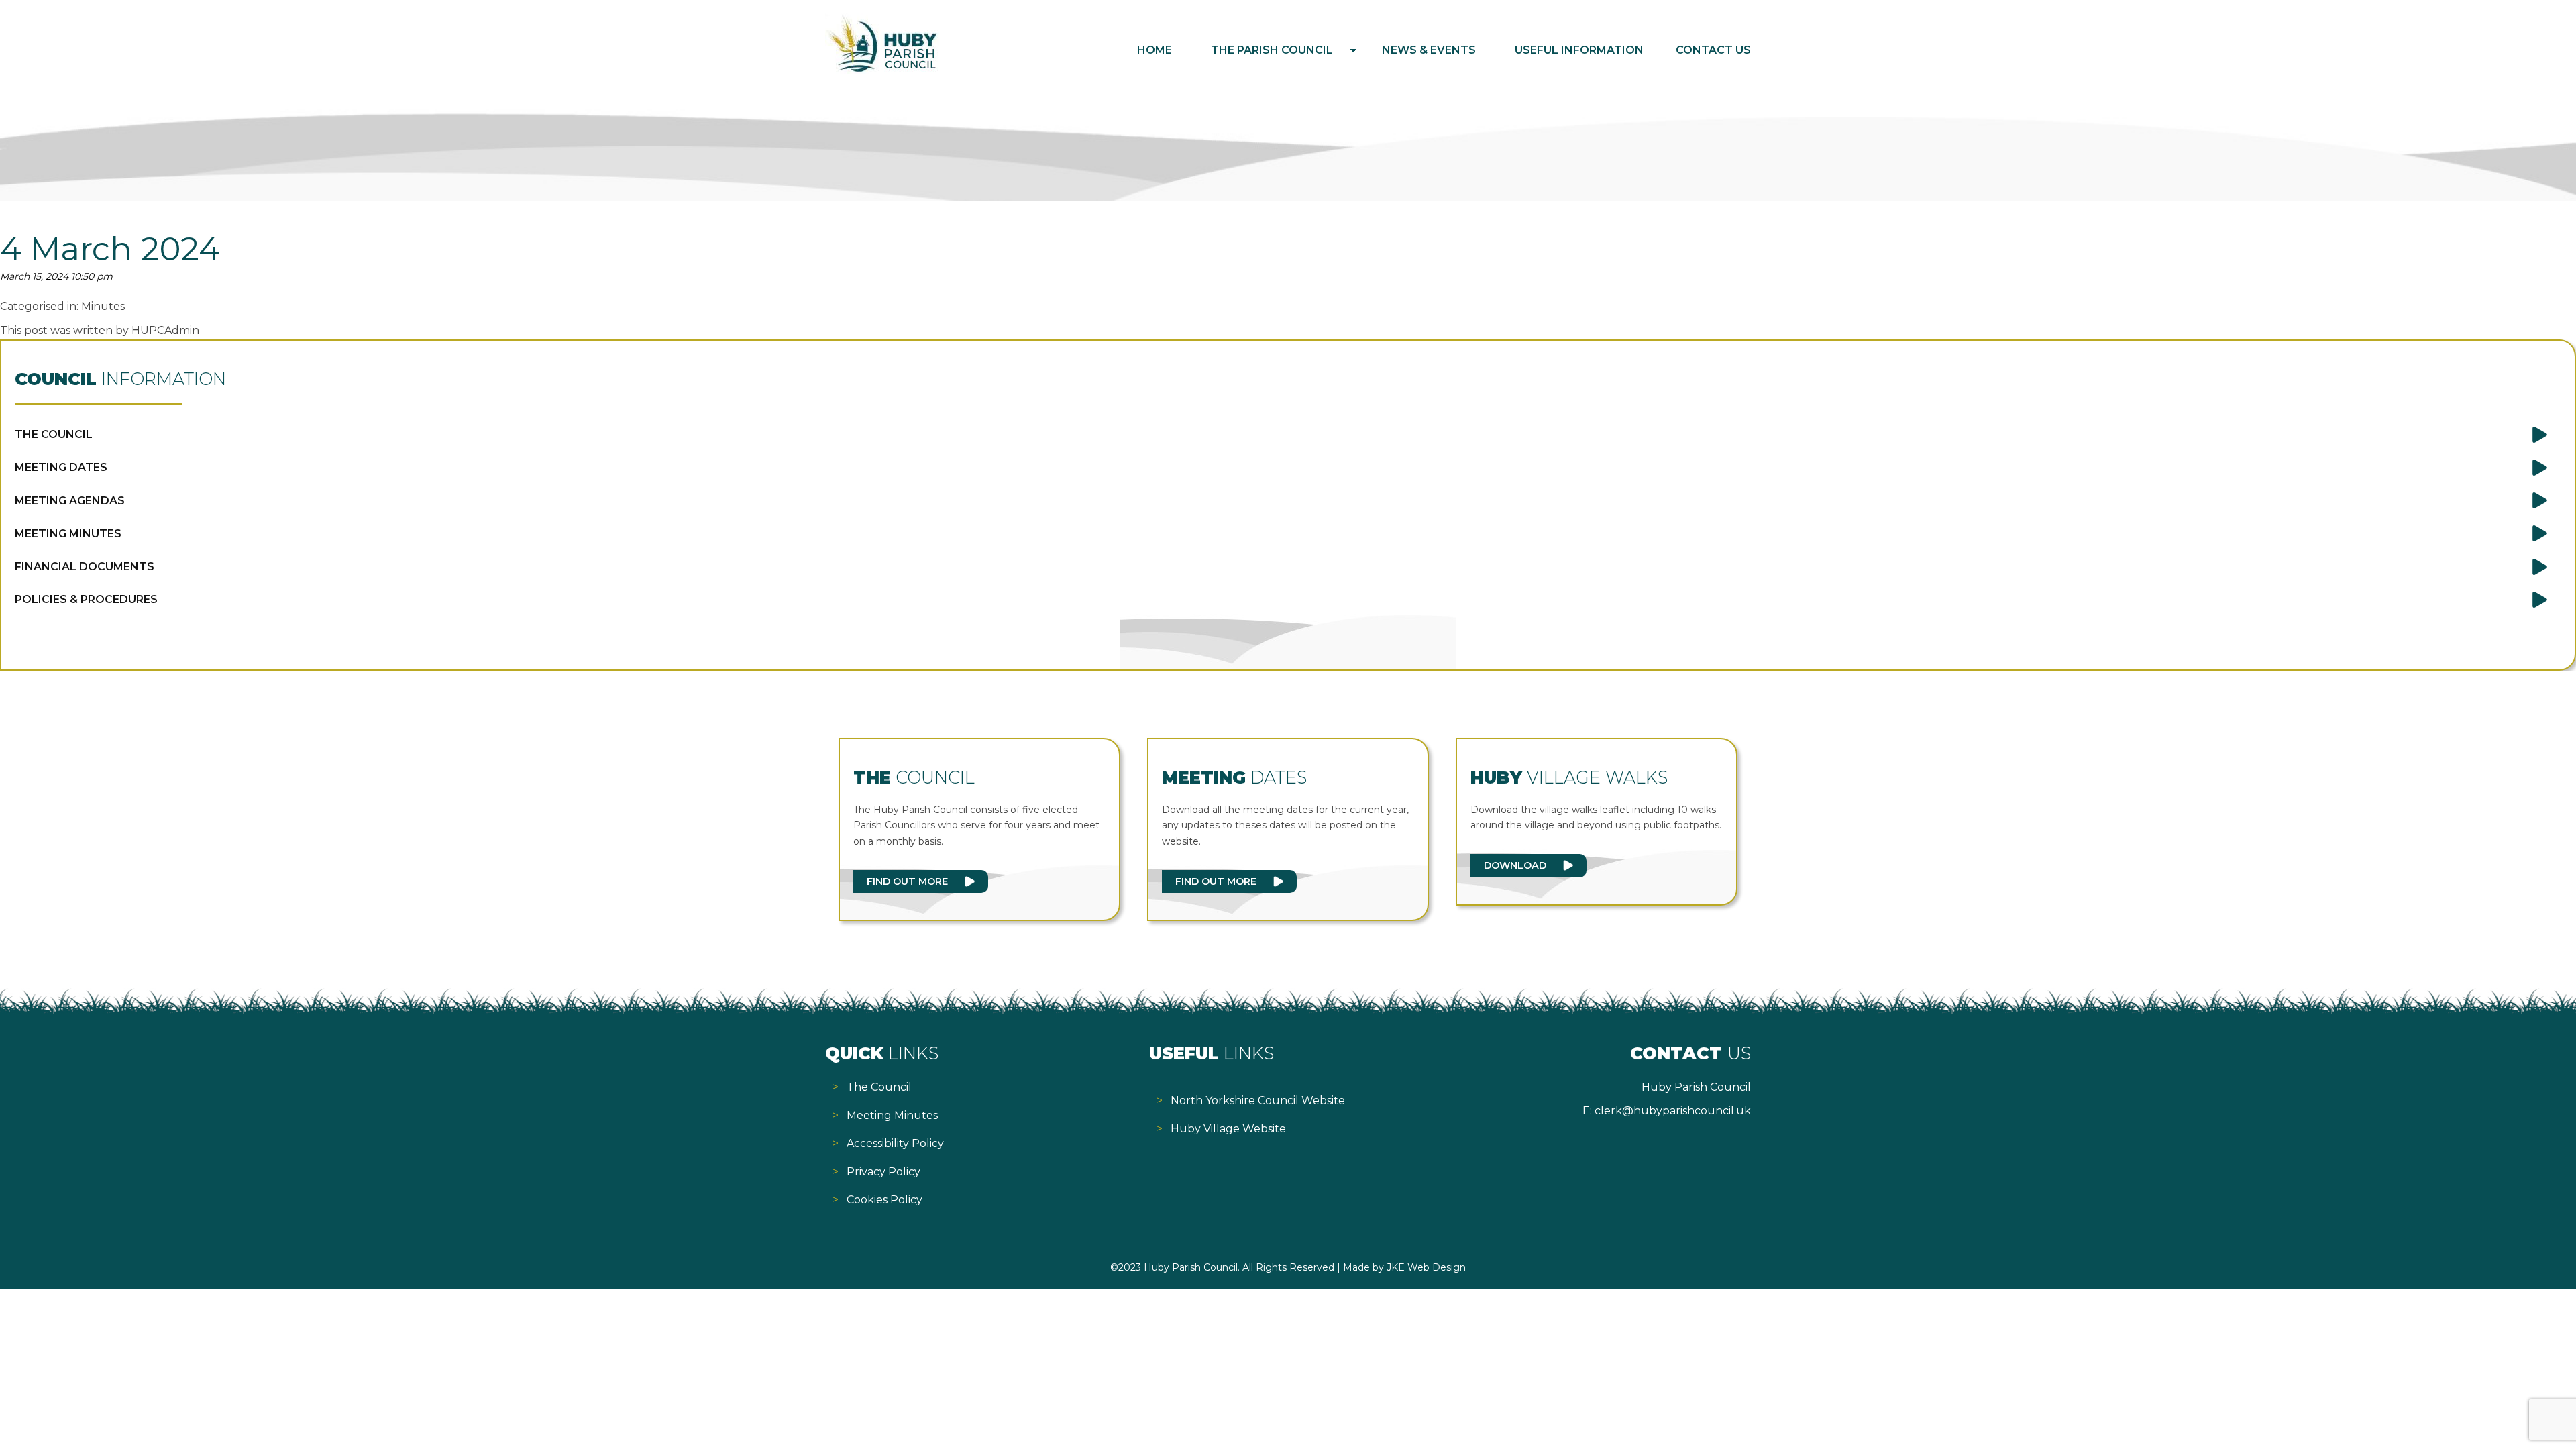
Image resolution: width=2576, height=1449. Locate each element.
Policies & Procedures (86, 599)
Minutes (103, 306)
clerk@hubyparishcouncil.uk (1673, 1111)
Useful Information (1579, 50)
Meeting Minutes (68, 534)
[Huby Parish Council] (882, 70)
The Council (54, 434)
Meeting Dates (61, 467)
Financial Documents (85, 567)
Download (1515, 865)
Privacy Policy (883, 1172)
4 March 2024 (110, 249)
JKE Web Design (1426, 1267)
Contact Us (1713, 50)
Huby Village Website (1228, 1129)
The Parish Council (1272, 50)
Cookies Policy (884, 1200)
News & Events (1429, 50)
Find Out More (907, 881)
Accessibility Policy (895, 1143)
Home (1155, 50)
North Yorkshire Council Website (1258, 1101)
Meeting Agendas (70, 501)
